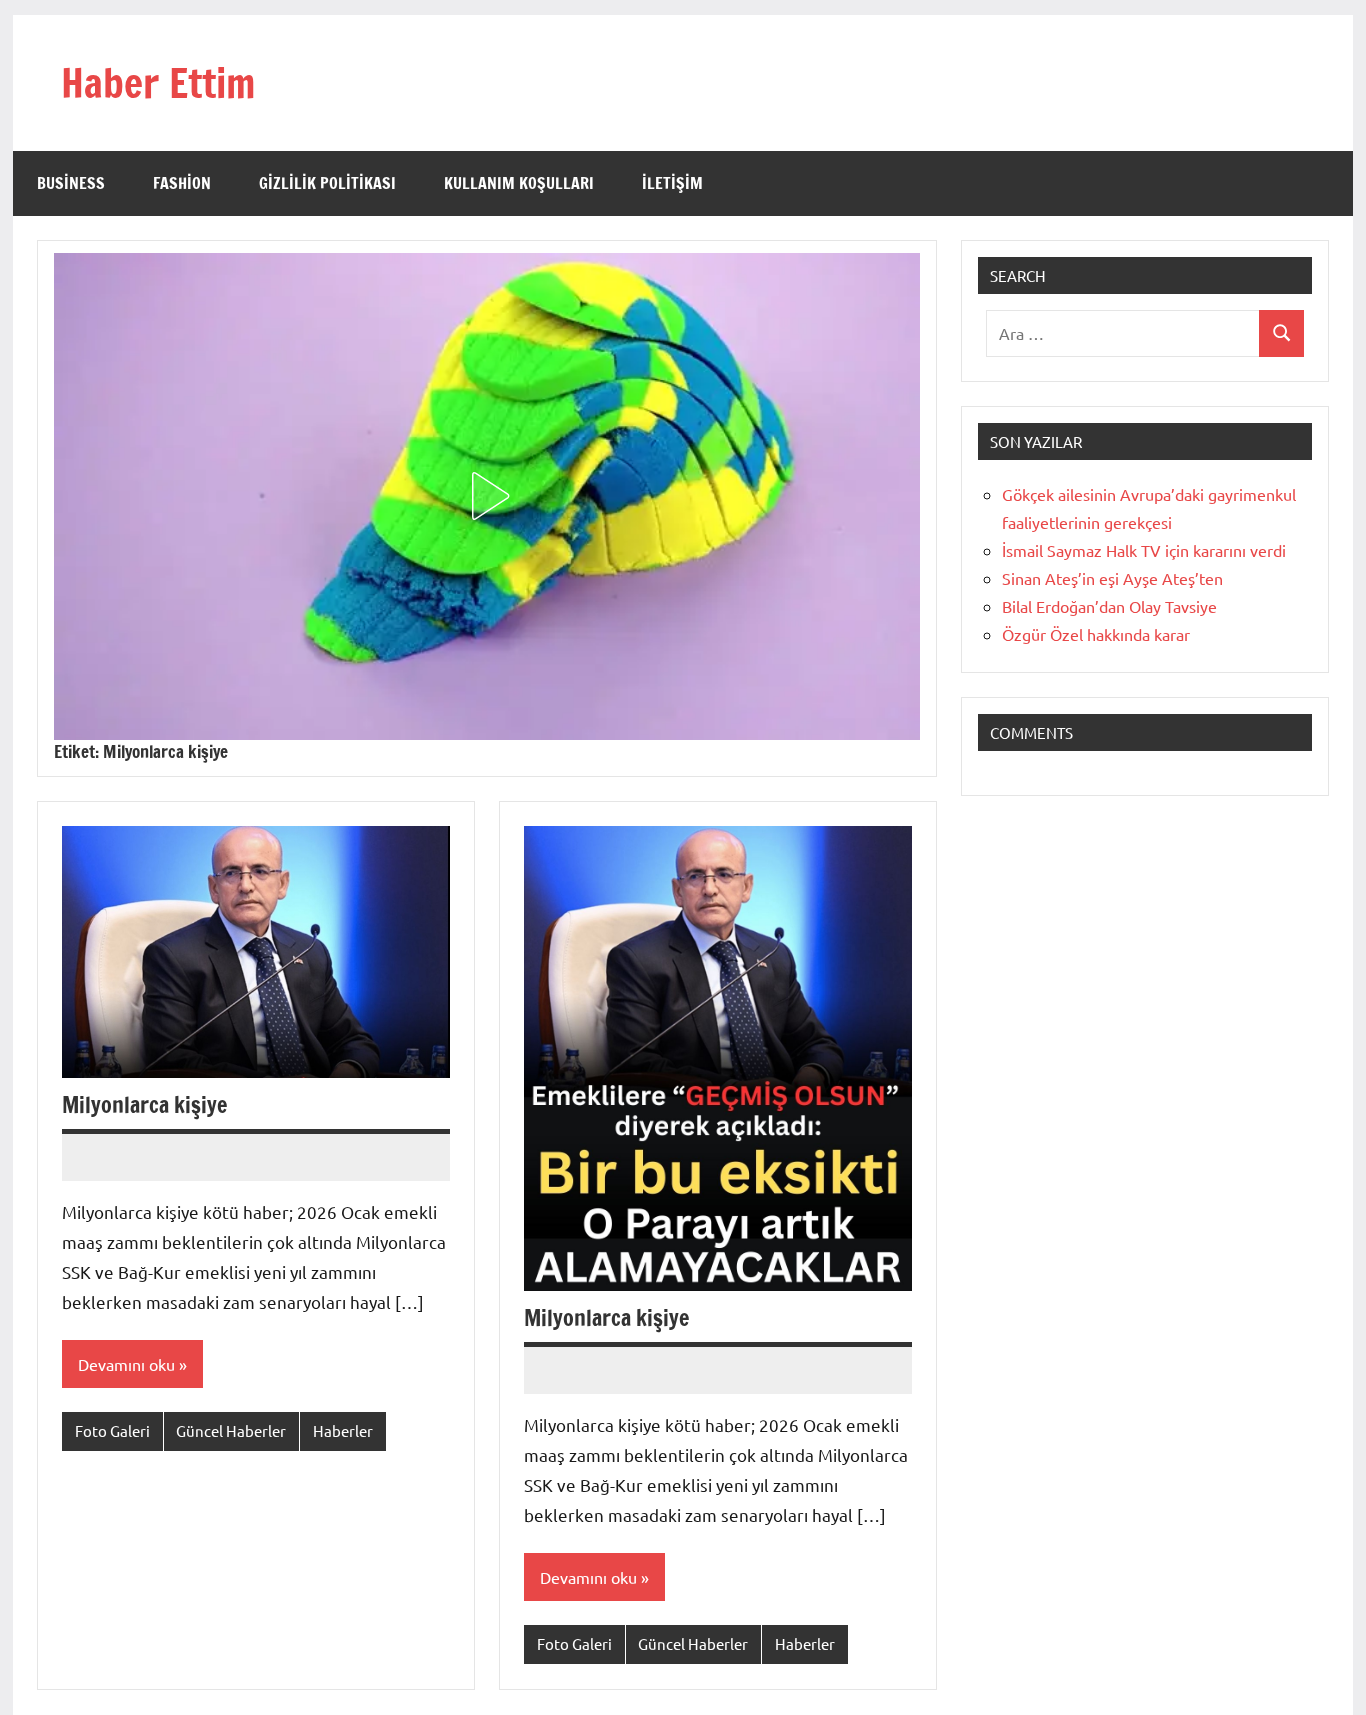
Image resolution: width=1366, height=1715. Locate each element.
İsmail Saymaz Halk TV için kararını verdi (1144, 550)
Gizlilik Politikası (327, 183)
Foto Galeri (112, 1430)
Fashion (182, 183)
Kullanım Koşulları (519, 183)
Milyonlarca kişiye (144, 1104)
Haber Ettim (158, 82)
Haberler (343, 1430)
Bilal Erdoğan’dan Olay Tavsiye (1109, 606)
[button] (487, 496)
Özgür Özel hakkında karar (1096, 634)
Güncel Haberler (231, 1430)
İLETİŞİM (672, 183)
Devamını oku (126, 1364)
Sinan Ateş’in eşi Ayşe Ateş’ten (1112, 578)
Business (71, 183)
